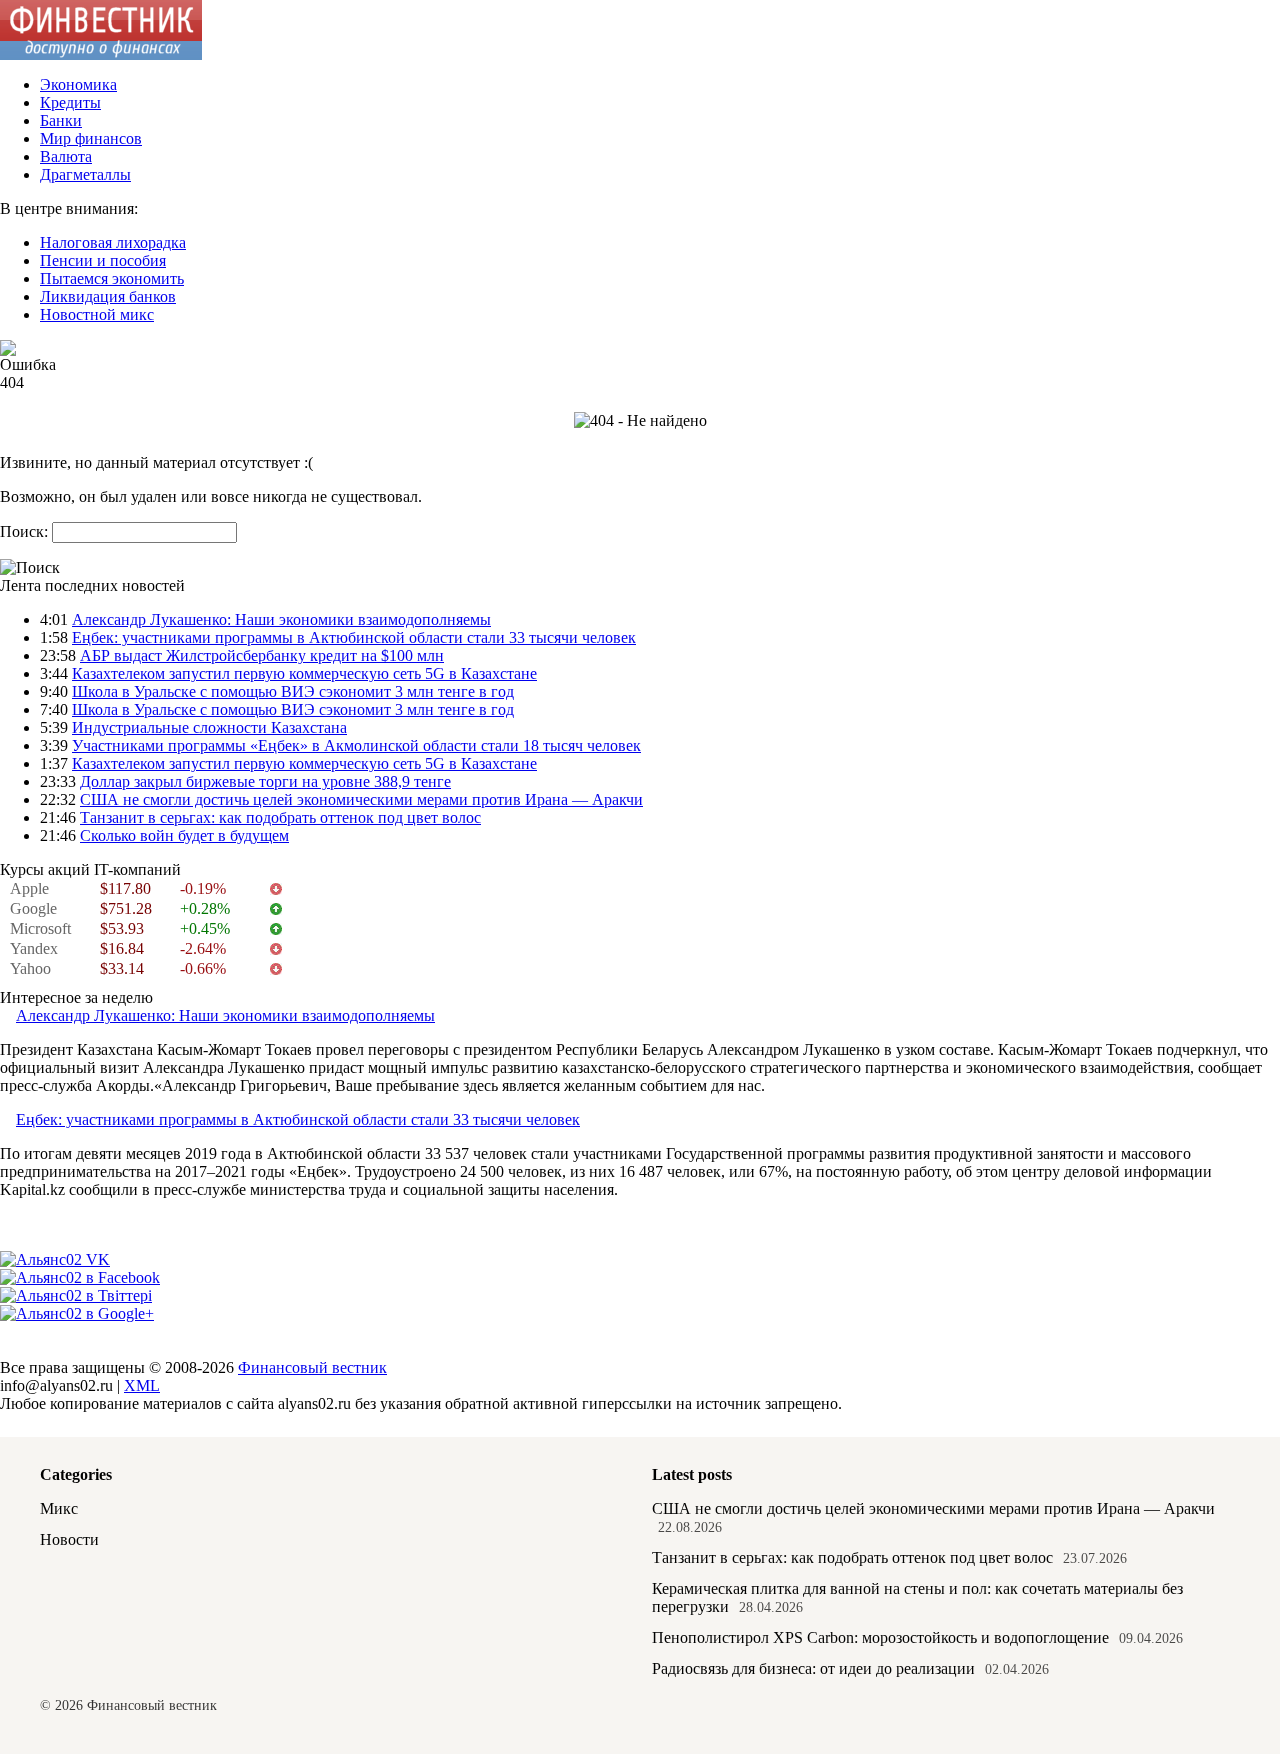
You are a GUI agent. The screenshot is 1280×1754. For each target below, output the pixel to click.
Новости (69, 1539)
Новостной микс (97, 314)
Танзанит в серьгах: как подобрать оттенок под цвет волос (280, 817)
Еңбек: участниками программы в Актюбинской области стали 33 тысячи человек (354, 637)
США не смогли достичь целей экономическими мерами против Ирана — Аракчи (361, 799)
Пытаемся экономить (112, 278)
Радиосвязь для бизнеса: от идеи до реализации (813, 1668)
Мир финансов (91, 138)
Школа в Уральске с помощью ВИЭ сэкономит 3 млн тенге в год (293, 691)
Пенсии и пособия (103, 260)
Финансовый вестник (312, 1367)
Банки (61, 120)
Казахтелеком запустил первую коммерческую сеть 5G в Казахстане (304, 673)
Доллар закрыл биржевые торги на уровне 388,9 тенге (265, 781)
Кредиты (70, 102)
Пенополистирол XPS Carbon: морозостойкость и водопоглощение (880, 1637)
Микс (59, 1508)
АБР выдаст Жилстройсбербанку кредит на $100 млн (262, 655)
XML (142, 1385)
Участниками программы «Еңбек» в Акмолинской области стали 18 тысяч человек (356, 745)
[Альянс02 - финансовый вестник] (101, 54)
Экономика (78, 84)
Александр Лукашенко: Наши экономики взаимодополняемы (281, 619)
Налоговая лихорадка (113, 242)
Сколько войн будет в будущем (184, 835)
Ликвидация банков (108, 296)
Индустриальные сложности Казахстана (209, 727)
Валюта (66, 156)
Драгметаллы (85, 174)
